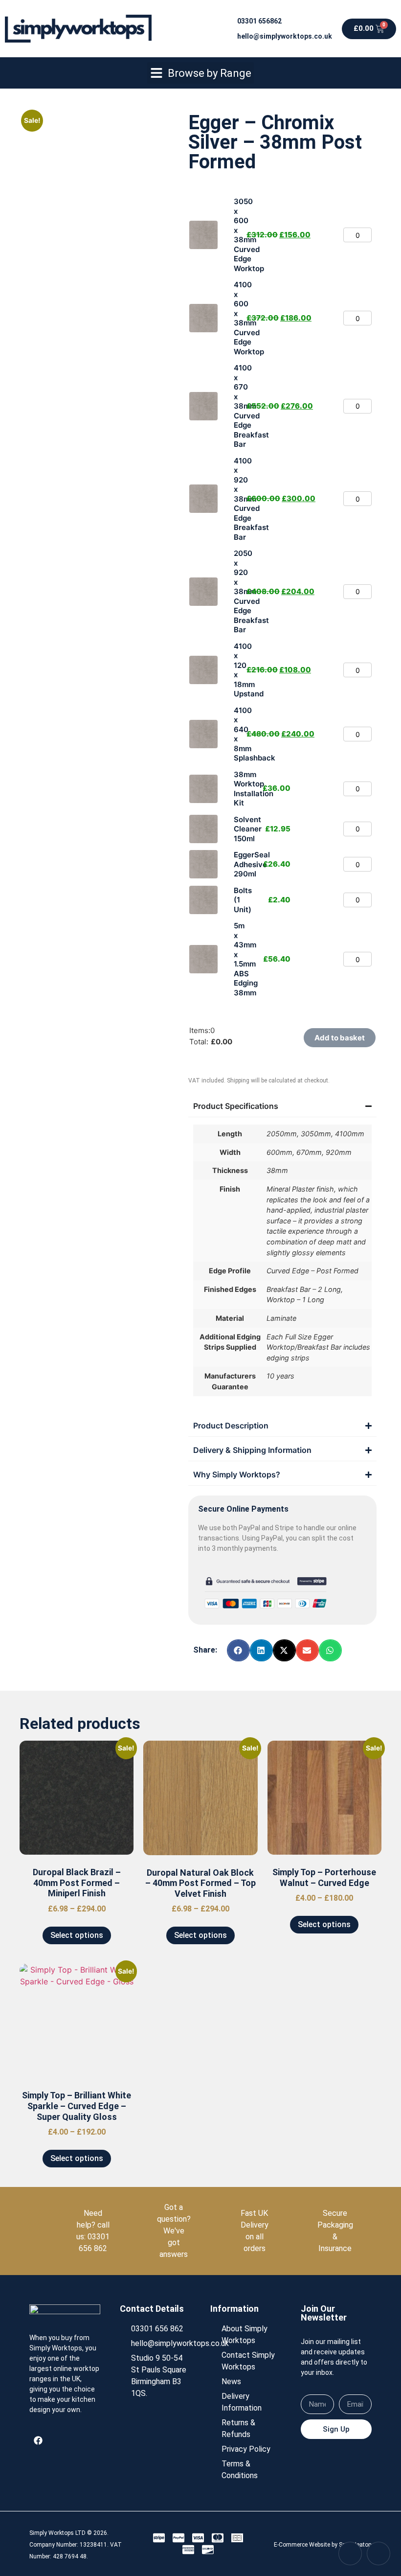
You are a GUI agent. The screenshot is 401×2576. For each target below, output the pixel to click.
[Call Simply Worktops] (350, 2553)
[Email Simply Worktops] (379, 2553)
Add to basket (340, 1038)
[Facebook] (38, 2440)
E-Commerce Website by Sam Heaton (323, 2545)
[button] (200, 73)
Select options (77, 1935)
